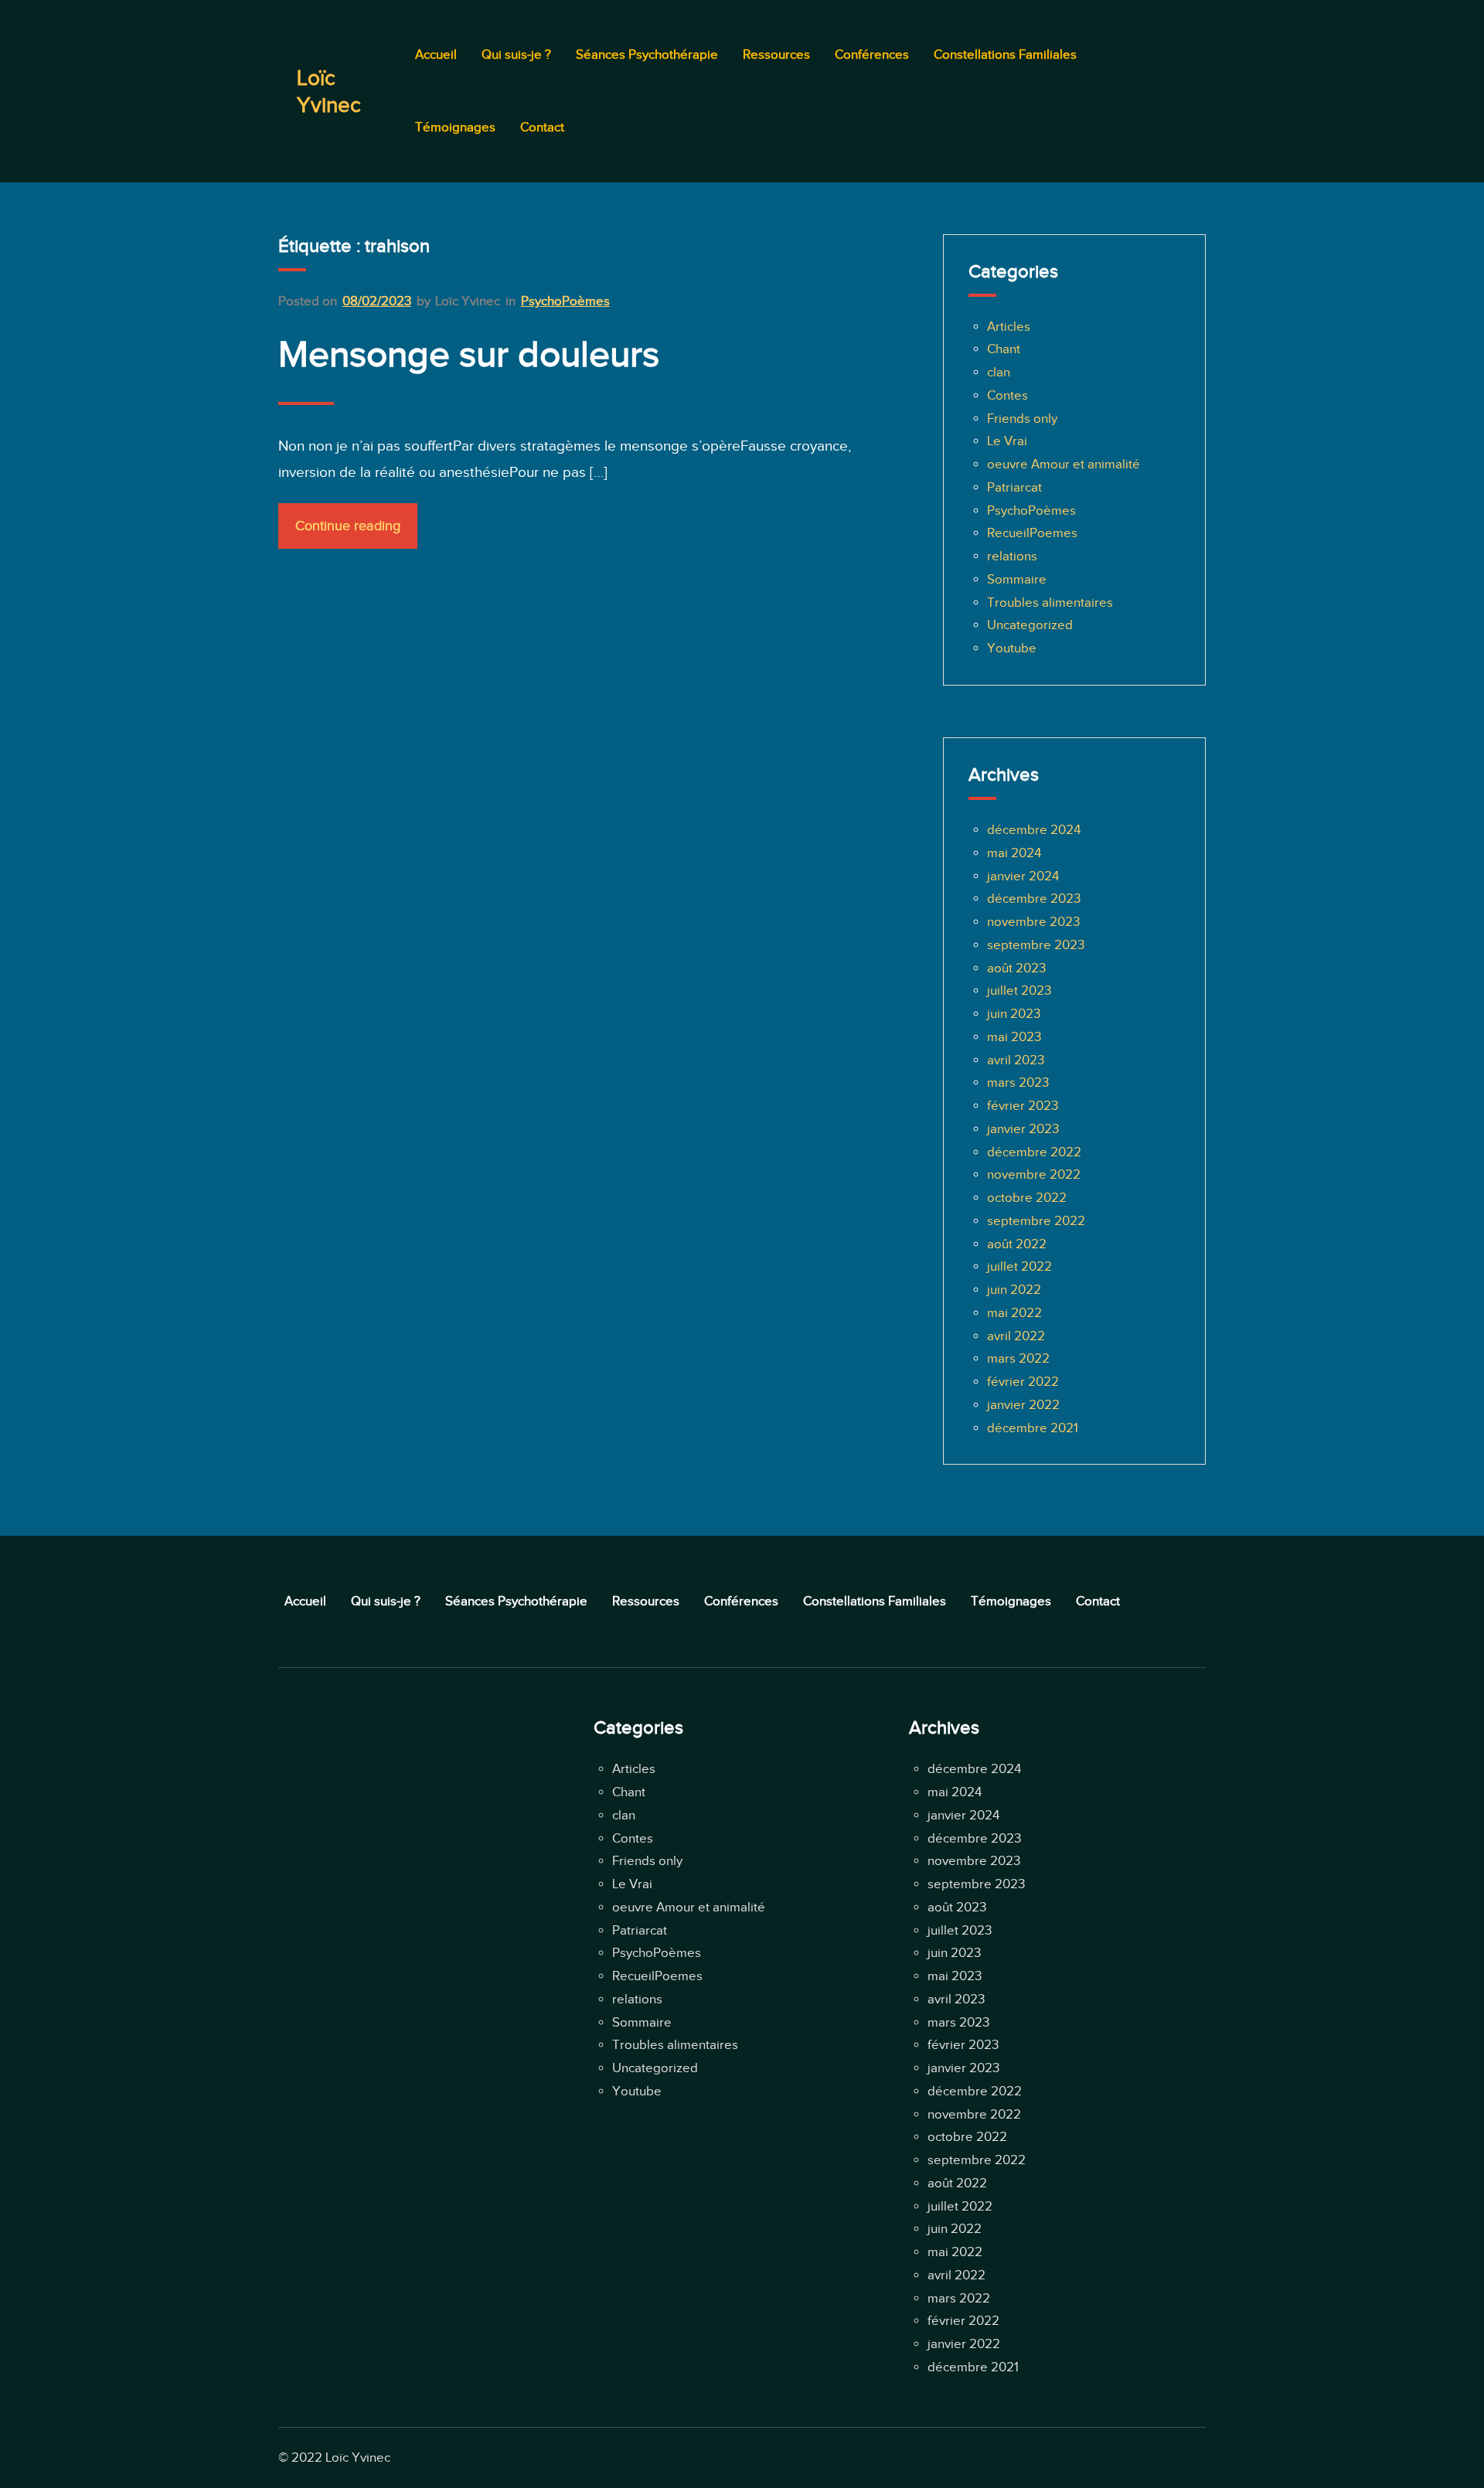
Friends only (1022, 419)
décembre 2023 (1034, 899)
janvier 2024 (1023, 876)
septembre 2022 (1036, 1221)
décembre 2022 (1034, 1152)
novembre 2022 (1034, 1174)
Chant (1004, 349)
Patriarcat (1014, 487)
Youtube (1012, 648)
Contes (1007, 395)
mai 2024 (1014, 853)
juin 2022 (1014, 1290)
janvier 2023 (1023, 1129)
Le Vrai (1007, 441)
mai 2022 (1014, 1313)
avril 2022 (1016, 1336)
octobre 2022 (1027, 1198)
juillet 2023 (1019, 990)
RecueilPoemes (1032, 533)
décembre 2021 (1033, 1428)
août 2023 (1016, 968)
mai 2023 (1014, 1037)
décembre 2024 (1034, 830)
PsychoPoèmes (565, 301)
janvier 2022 (1023, 1405)
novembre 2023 (1033, 922)
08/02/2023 (377, 301)
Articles (1009, 327)
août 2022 (1017, 1244)
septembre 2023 (1036, 945)
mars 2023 (1018, 1082)
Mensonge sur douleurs (469, 354)
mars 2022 (1018, 1358)
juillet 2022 (1019, 1266)
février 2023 (1023, 1106)
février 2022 (1023, 1382)
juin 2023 (1014, 1014)
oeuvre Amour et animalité (1064, 464)
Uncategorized (1030, 625)
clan (999, 372)
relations (1012, 556)
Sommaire (1017, 579)
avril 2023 (1016, 1060)
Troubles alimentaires (1050, 602)
